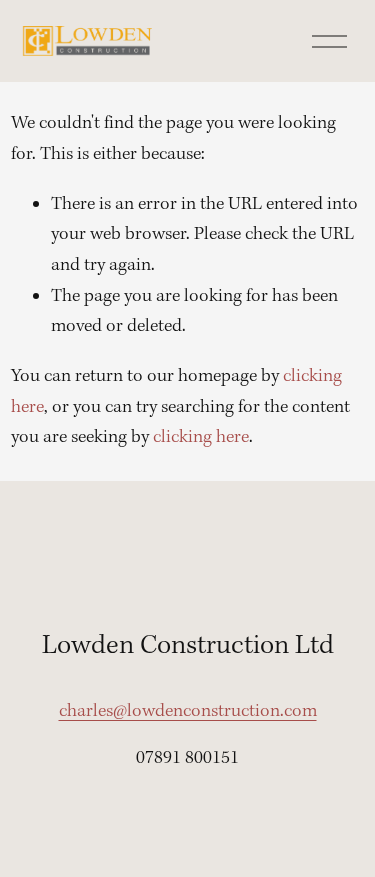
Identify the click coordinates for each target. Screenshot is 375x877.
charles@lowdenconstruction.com (188, 711)
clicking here (201, 437)
